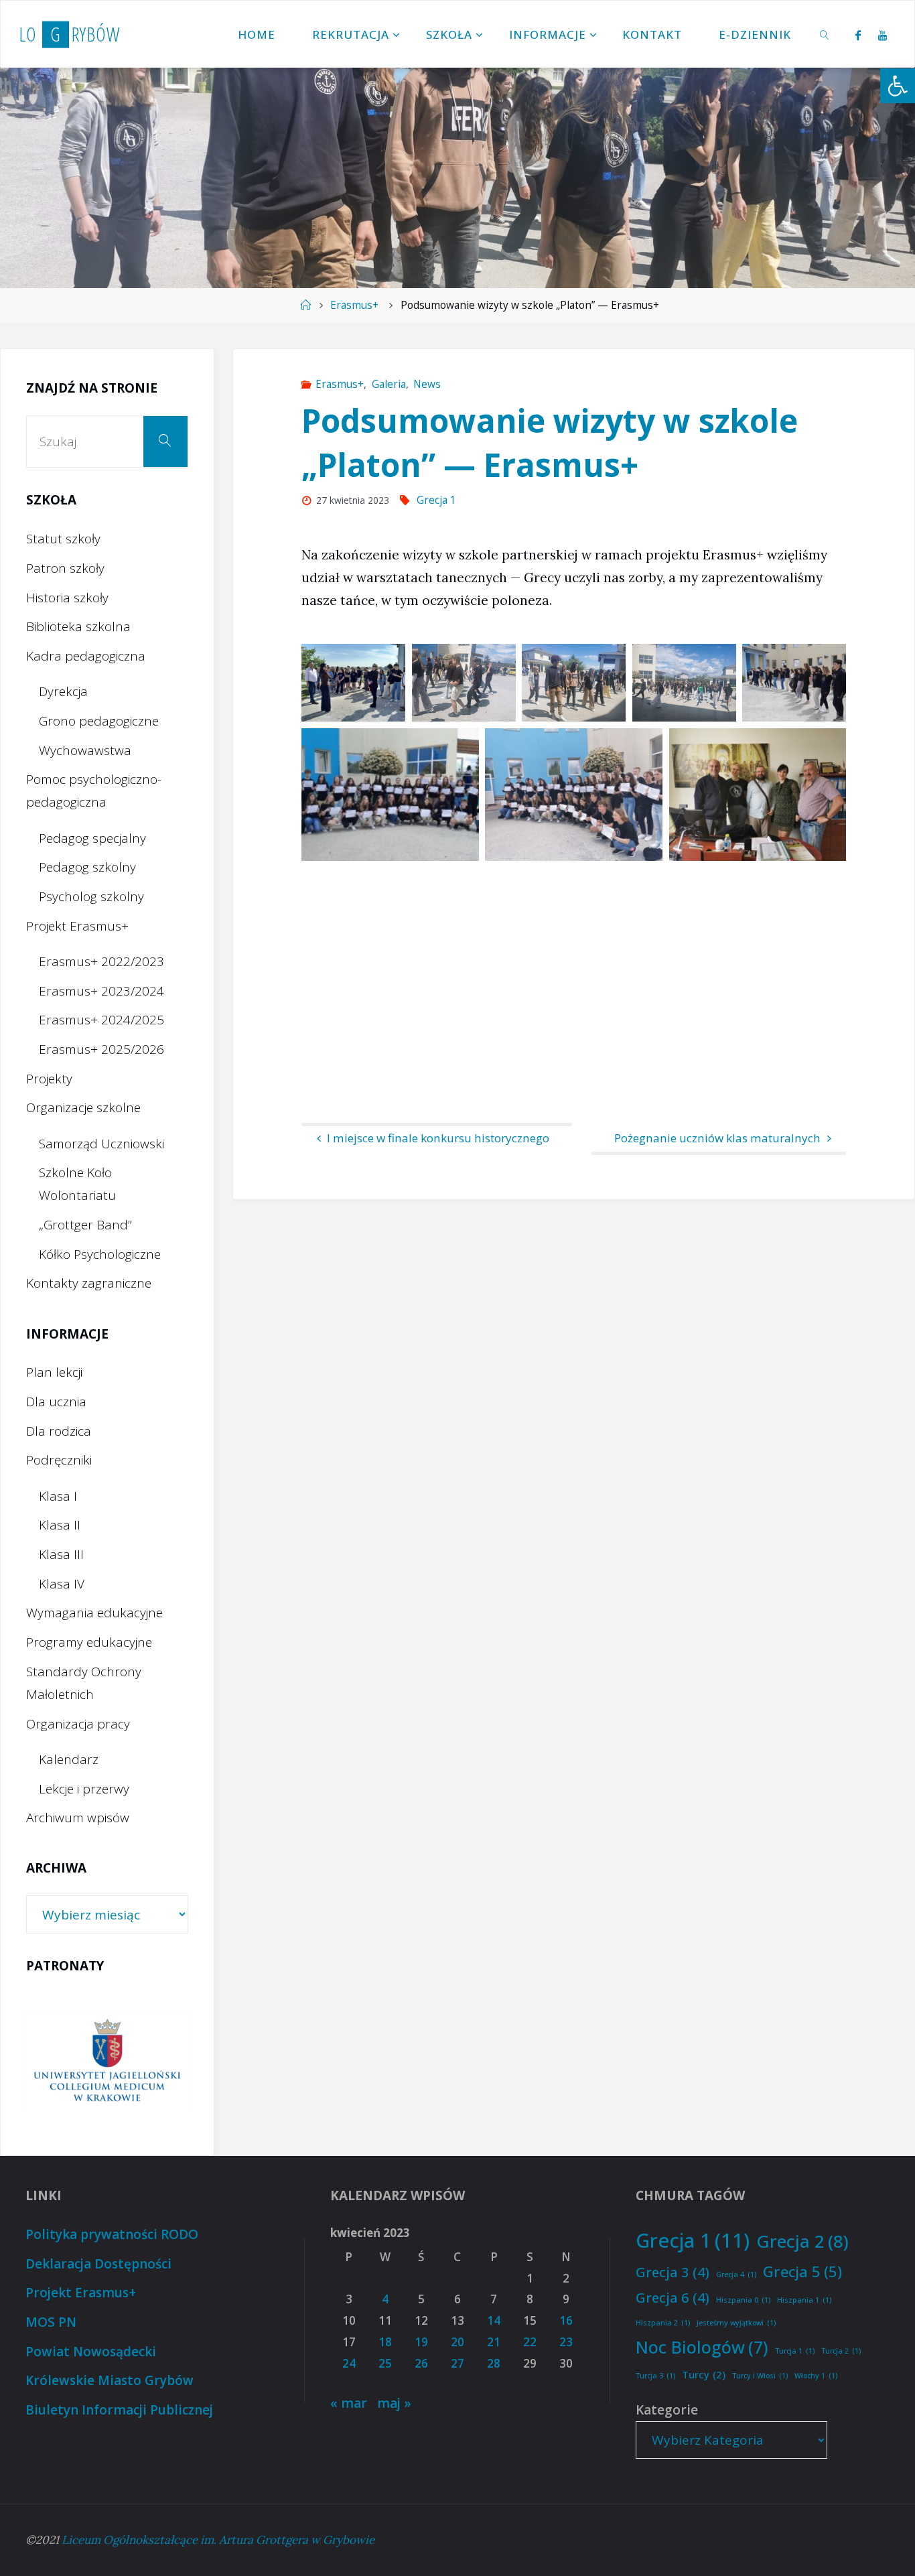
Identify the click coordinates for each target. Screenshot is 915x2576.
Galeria (389, 384)
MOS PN (51, 2322)
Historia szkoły (67, 598)
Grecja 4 (736, 2275)
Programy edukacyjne (89, 1642)
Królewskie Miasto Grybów (110, 2380)
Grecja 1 (436, 500)
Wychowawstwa (85, 750)
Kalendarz (69, 1759)
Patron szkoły (65, 568)
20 (457, 2342)
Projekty (49, 1079)
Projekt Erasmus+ (77, 926)
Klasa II (60, 1525)
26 (421, 2363)
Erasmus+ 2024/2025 (101, 1020)
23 (566, 2342)
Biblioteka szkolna (78, 626)
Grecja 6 (673, 2297)
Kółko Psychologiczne (100, 1254)
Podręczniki (59, 1460)
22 (530, 2342)
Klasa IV (62, 1584)
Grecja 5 (802, 2271)
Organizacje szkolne (83, 1107)
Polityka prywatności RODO (112, 2234)
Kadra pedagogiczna (86, 656)
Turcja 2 (841, 2351)
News (427, 384)
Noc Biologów (702, 2347)
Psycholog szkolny (91, 896)
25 (385, 2363)
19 (421, 2342)
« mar (349, 2403)
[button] (898, 86)
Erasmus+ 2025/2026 (101, 1049)
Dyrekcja (63, 691)
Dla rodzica (59, 1431)
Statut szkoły (63, 539)
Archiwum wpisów (78, 1818)
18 (385, 2342)
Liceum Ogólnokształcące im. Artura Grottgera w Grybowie (218, 2540)
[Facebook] (858, 35)
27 (457, 2363)
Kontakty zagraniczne (89, 1283)
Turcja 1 (795, 2351)
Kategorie (667, 2410)
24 (349, 2363)
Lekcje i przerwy (84, 1789)
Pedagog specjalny (92, 838)
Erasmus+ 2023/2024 (101, 991)
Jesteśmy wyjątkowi (736, 2323)
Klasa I (58, 1496)
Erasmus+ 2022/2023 (101, 961)
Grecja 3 (673, 2272)
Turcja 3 (655, 2376)
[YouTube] (883, 35)
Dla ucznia (56, 1402)
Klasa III (61, 1554)
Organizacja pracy (78, 1724)
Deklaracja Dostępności (98, 2264)
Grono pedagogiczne (99, 721)
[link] (825, 34)
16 (566, 2320)
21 (494, 2342)
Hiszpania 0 (743, 2300)
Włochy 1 (816, 2376)
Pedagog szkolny (87, 867)
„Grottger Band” (85, 1225)
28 (494, 2363)
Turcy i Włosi (760, 2376)
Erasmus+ (354, 305)
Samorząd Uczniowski (101, 1144)
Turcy (704, 2374)
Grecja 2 (802, 2241)
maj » (394, 2403)
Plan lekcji (54, 1372)
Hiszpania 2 (663, 2323)
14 (494, 2320)
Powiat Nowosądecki (91, 2352)
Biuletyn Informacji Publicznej (119, 2410)
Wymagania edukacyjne (94, 1613)
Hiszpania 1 (804, 2300)
